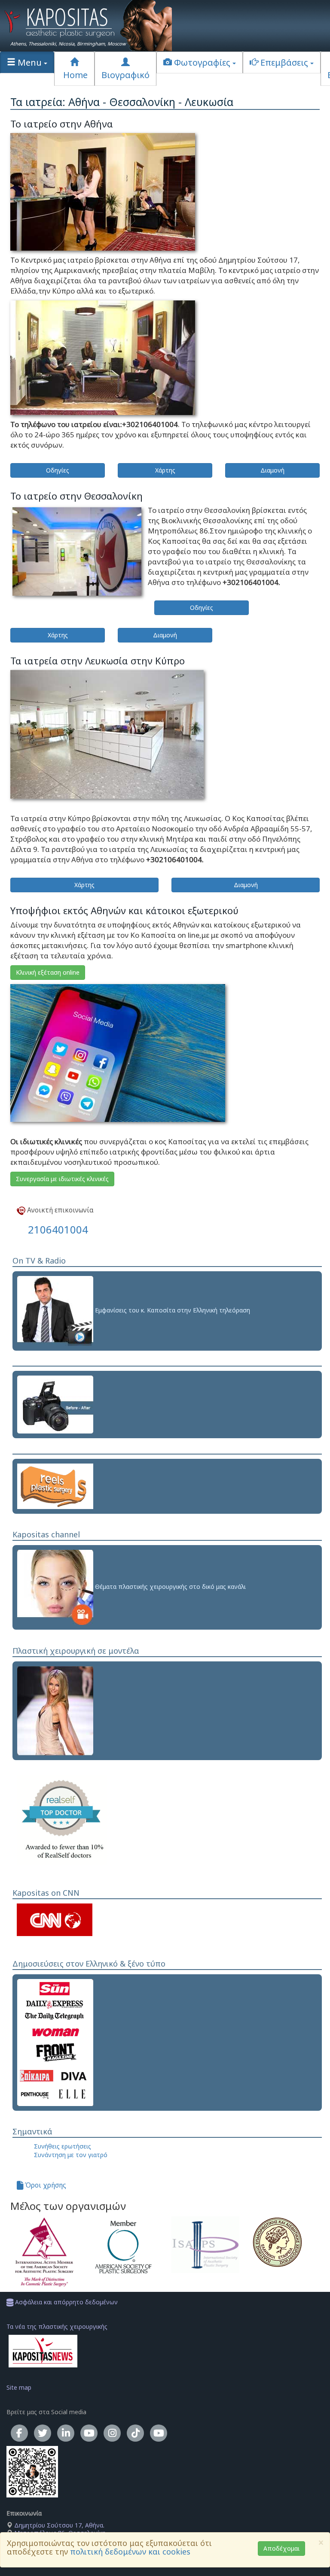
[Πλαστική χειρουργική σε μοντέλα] (55, 1710)
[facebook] (19, 2433)
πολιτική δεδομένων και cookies (130, 2552)
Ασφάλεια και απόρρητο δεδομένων (66, 2302)
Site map (19, 2387)
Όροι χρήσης (45, 2185)
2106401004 (58, 1229)
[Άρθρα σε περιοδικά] (55, 2041)
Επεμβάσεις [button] (284, 62)
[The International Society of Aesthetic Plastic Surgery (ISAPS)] (205, 2245)
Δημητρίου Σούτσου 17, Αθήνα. (58, 2525)
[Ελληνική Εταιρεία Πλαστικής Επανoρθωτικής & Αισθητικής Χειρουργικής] (286, 2242)
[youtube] (89, 2433)
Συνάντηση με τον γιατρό (71, 2155)
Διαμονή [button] (272, 470)
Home (74, 75)
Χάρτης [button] (165, 470)
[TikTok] (135, 2433)
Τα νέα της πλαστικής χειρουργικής (57, 2326)
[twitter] (43, 2433)
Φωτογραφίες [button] (202, 62)
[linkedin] (66, 2433)
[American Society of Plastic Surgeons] (125, 2247)
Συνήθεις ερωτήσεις (63, 2146)
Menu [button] (30, 62)
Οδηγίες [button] (58, 470)
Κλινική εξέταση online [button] (48, 972)
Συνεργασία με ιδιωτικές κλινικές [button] (62, 1179)
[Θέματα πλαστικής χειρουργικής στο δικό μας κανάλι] (55, 1587)
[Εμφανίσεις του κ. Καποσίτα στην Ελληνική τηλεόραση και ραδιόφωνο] (55, 1310)
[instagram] (112, 2433)
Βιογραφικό (125, 75)
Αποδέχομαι (281, 2548)
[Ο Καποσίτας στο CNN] (55, 1919)
